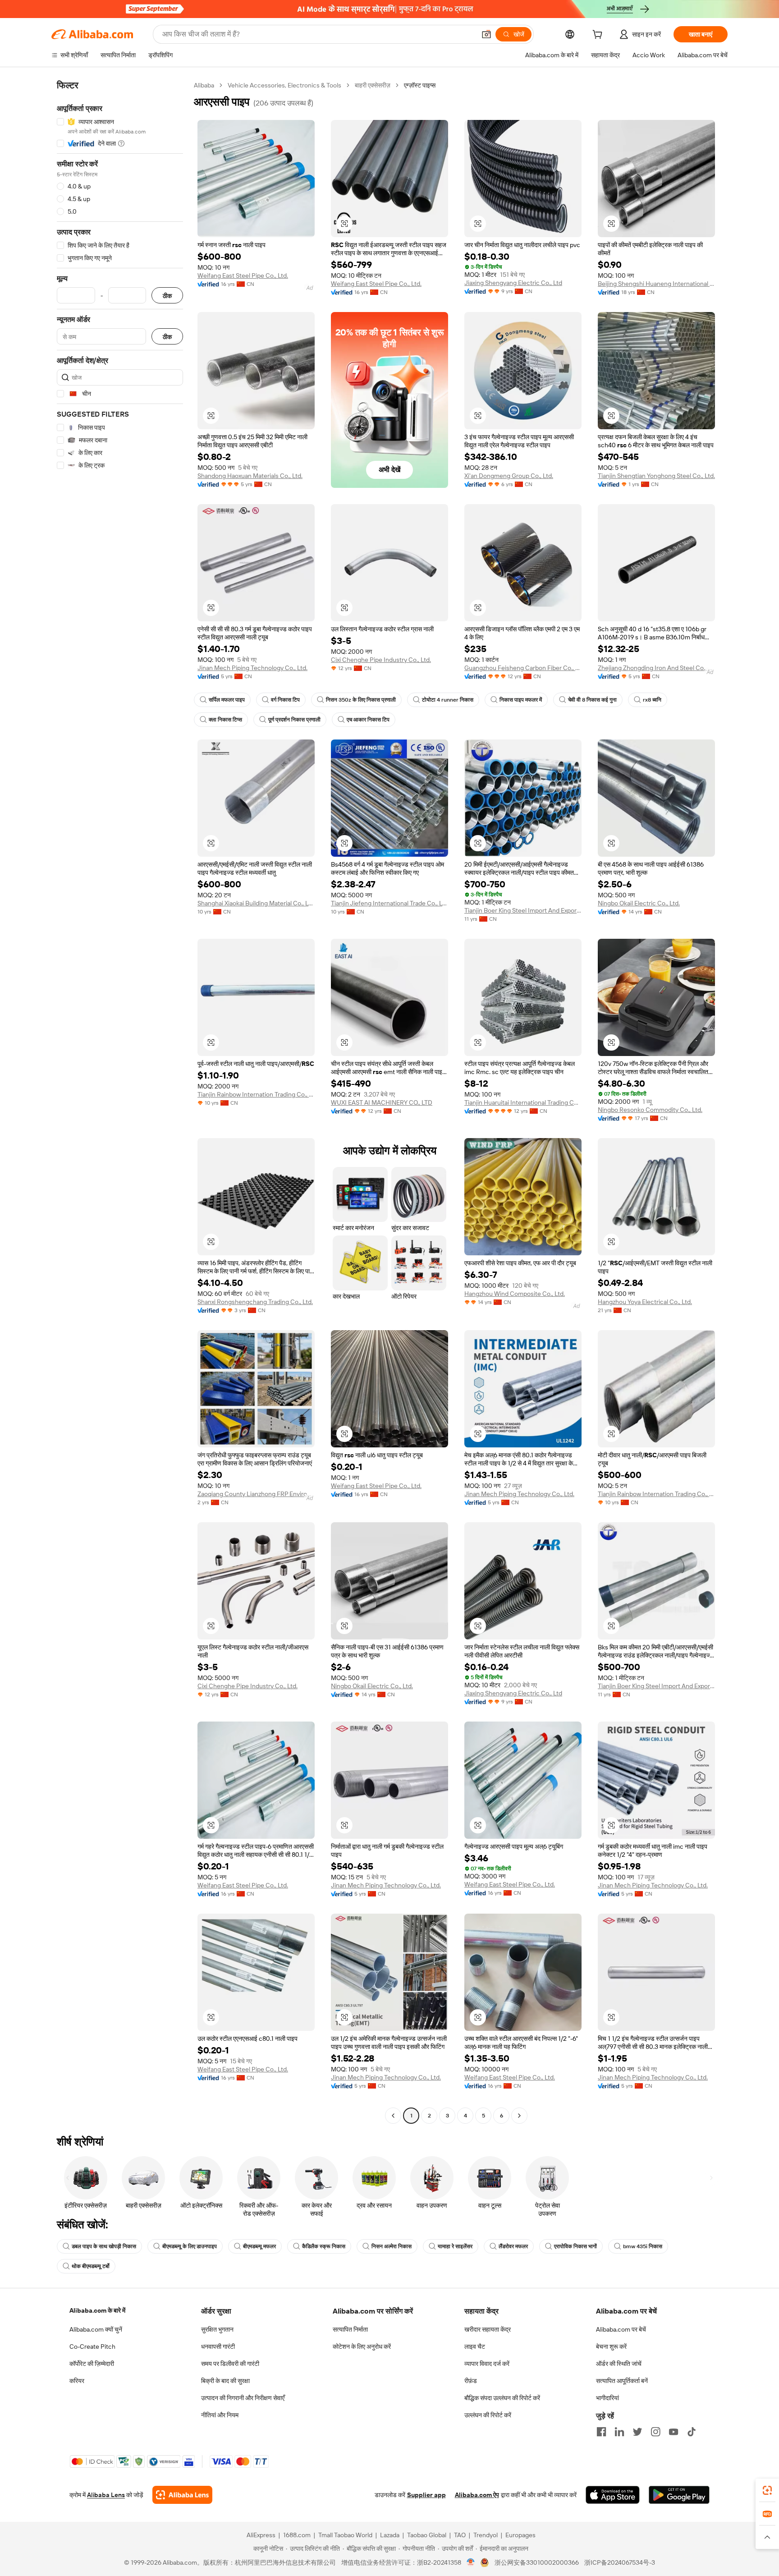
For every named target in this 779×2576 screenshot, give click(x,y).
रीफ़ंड (471, 2381)
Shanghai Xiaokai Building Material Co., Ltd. (256, 903)
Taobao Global (427, 2535)
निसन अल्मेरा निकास (392, 2246)
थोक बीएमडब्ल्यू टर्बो (91, 2266)
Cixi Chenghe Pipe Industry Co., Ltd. (381, 660)
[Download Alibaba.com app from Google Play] (679, 2495)
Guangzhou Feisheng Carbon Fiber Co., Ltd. (523, 668)
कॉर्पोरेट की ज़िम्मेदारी (92, 2364)
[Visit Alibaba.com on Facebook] (601, 2432)
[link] (767, 2490)
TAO (460, 2535)
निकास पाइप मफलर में (521, 700)
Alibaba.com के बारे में (97, 2310)
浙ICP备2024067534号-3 (620, 2562)
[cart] (599, 36)
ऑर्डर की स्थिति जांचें (619, 2364)
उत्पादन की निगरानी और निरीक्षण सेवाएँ (243, 2398)
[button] (486, 34)
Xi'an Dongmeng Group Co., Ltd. (509, 476)
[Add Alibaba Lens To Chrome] (182, 2495)
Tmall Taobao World (345, 2535)
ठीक (167, 296)
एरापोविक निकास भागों (575, 2246)
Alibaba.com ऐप (477, 2495)
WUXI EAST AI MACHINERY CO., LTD (382, 1102)
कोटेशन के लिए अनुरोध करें (362, 2346)
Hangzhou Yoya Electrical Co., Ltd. (645, 1302)
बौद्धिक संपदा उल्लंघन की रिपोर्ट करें (502, 2398)
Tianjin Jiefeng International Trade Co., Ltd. (389, 903)
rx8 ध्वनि (652, 700)
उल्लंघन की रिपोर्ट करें (488, 2415)
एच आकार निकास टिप (368, 720)
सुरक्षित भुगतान (217, 2329)
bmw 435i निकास (643, 2246)
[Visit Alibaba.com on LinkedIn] (619, 2432)
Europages (520, 2535)
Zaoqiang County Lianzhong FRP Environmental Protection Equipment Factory (256, 1494)
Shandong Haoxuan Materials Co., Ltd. (250, 476)
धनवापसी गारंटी (218, 2346)
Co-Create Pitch (92, 2346)
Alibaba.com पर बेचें (621, 2329)
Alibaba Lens (106, 2495)
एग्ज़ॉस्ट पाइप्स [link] (420, 85)
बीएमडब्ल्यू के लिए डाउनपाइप (190, 2246)
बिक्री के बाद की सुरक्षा (225, 2381)
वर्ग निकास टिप (285, 700)
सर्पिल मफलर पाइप (227, 700)
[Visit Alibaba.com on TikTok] (692, 2432)
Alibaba (204, 85)
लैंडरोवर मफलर (513, 2246)
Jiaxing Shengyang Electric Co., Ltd (513, 283)
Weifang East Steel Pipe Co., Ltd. (243, 276)
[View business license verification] (471, 2562)
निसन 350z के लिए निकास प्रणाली (361, 700)
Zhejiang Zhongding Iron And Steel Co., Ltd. (656, 668)
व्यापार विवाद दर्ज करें (487, 2364)
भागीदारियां (607, 2398)
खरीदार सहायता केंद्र (488, 2329)
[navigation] (120, 1102)
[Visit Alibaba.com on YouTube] (674, 2432)
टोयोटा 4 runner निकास (448, 700)
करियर (77, 2381)
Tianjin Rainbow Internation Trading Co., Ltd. (256, 1094)
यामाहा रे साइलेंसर (455, 2246)
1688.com (297, 2535)
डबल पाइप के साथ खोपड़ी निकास (104, 2246)
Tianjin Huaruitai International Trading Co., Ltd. (523, 1102)
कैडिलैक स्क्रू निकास (324, 2246)
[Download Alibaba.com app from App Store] (613, 2495)
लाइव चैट (475, 2346)
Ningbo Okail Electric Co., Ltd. (639, 903)
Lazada (390, 2535)
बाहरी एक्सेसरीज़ (373, 85)
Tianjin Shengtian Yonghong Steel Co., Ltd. (656, 476)
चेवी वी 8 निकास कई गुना (592, 700)
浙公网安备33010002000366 (537, 2562)
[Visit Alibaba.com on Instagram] (655, 2432)
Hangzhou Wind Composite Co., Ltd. (515, 1294)
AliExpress (261, 2535)
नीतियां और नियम (220, 2415)
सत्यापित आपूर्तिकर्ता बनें (622, 2381)
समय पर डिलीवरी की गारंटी (230, 2364)
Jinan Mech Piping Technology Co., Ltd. (252, 668)
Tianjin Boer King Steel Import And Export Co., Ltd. (523, 910)
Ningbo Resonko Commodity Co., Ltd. (650, 1110)
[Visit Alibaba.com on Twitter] (637, 2432)
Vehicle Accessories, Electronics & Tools (284, 85)
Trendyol (486, 2535)
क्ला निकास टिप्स (225, 720)
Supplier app (426, 2495)
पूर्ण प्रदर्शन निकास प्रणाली (294, 720)
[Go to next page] (519, 2116)
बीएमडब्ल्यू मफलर (259, 2246)
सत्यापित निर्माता (350, 2329)
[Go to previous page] (393, 2116)
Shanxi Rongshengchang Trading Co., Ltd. (255, 1302)
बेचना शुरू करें (611, 2346)
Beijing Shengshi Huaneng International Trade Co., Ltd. (656, 284)
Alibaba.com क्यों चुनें (96, 2329)
